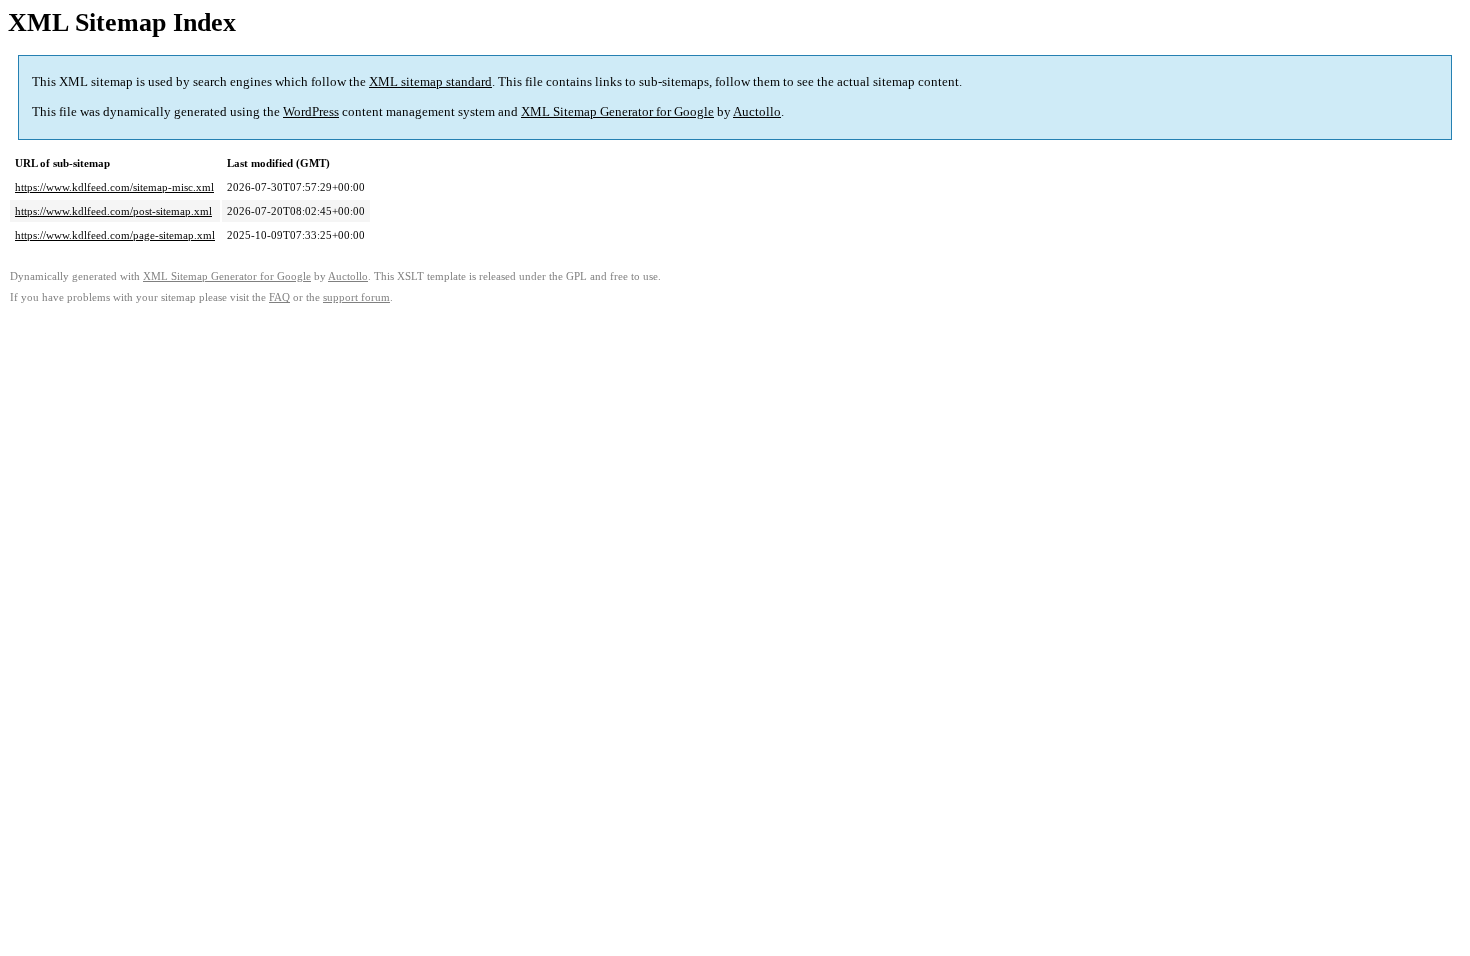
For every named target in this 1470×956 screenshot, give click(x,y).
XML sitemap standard (430, 81)
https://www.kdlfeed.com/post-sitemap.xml (113, 211)
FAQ (279, 297)
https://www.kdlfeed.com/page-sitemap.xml (115, 235)
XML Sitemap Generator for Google (617, 111)
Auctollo (757, 111)
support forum (356, 297)
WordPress (311, 111)
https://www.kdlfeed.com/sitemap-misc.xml (114, 187)
